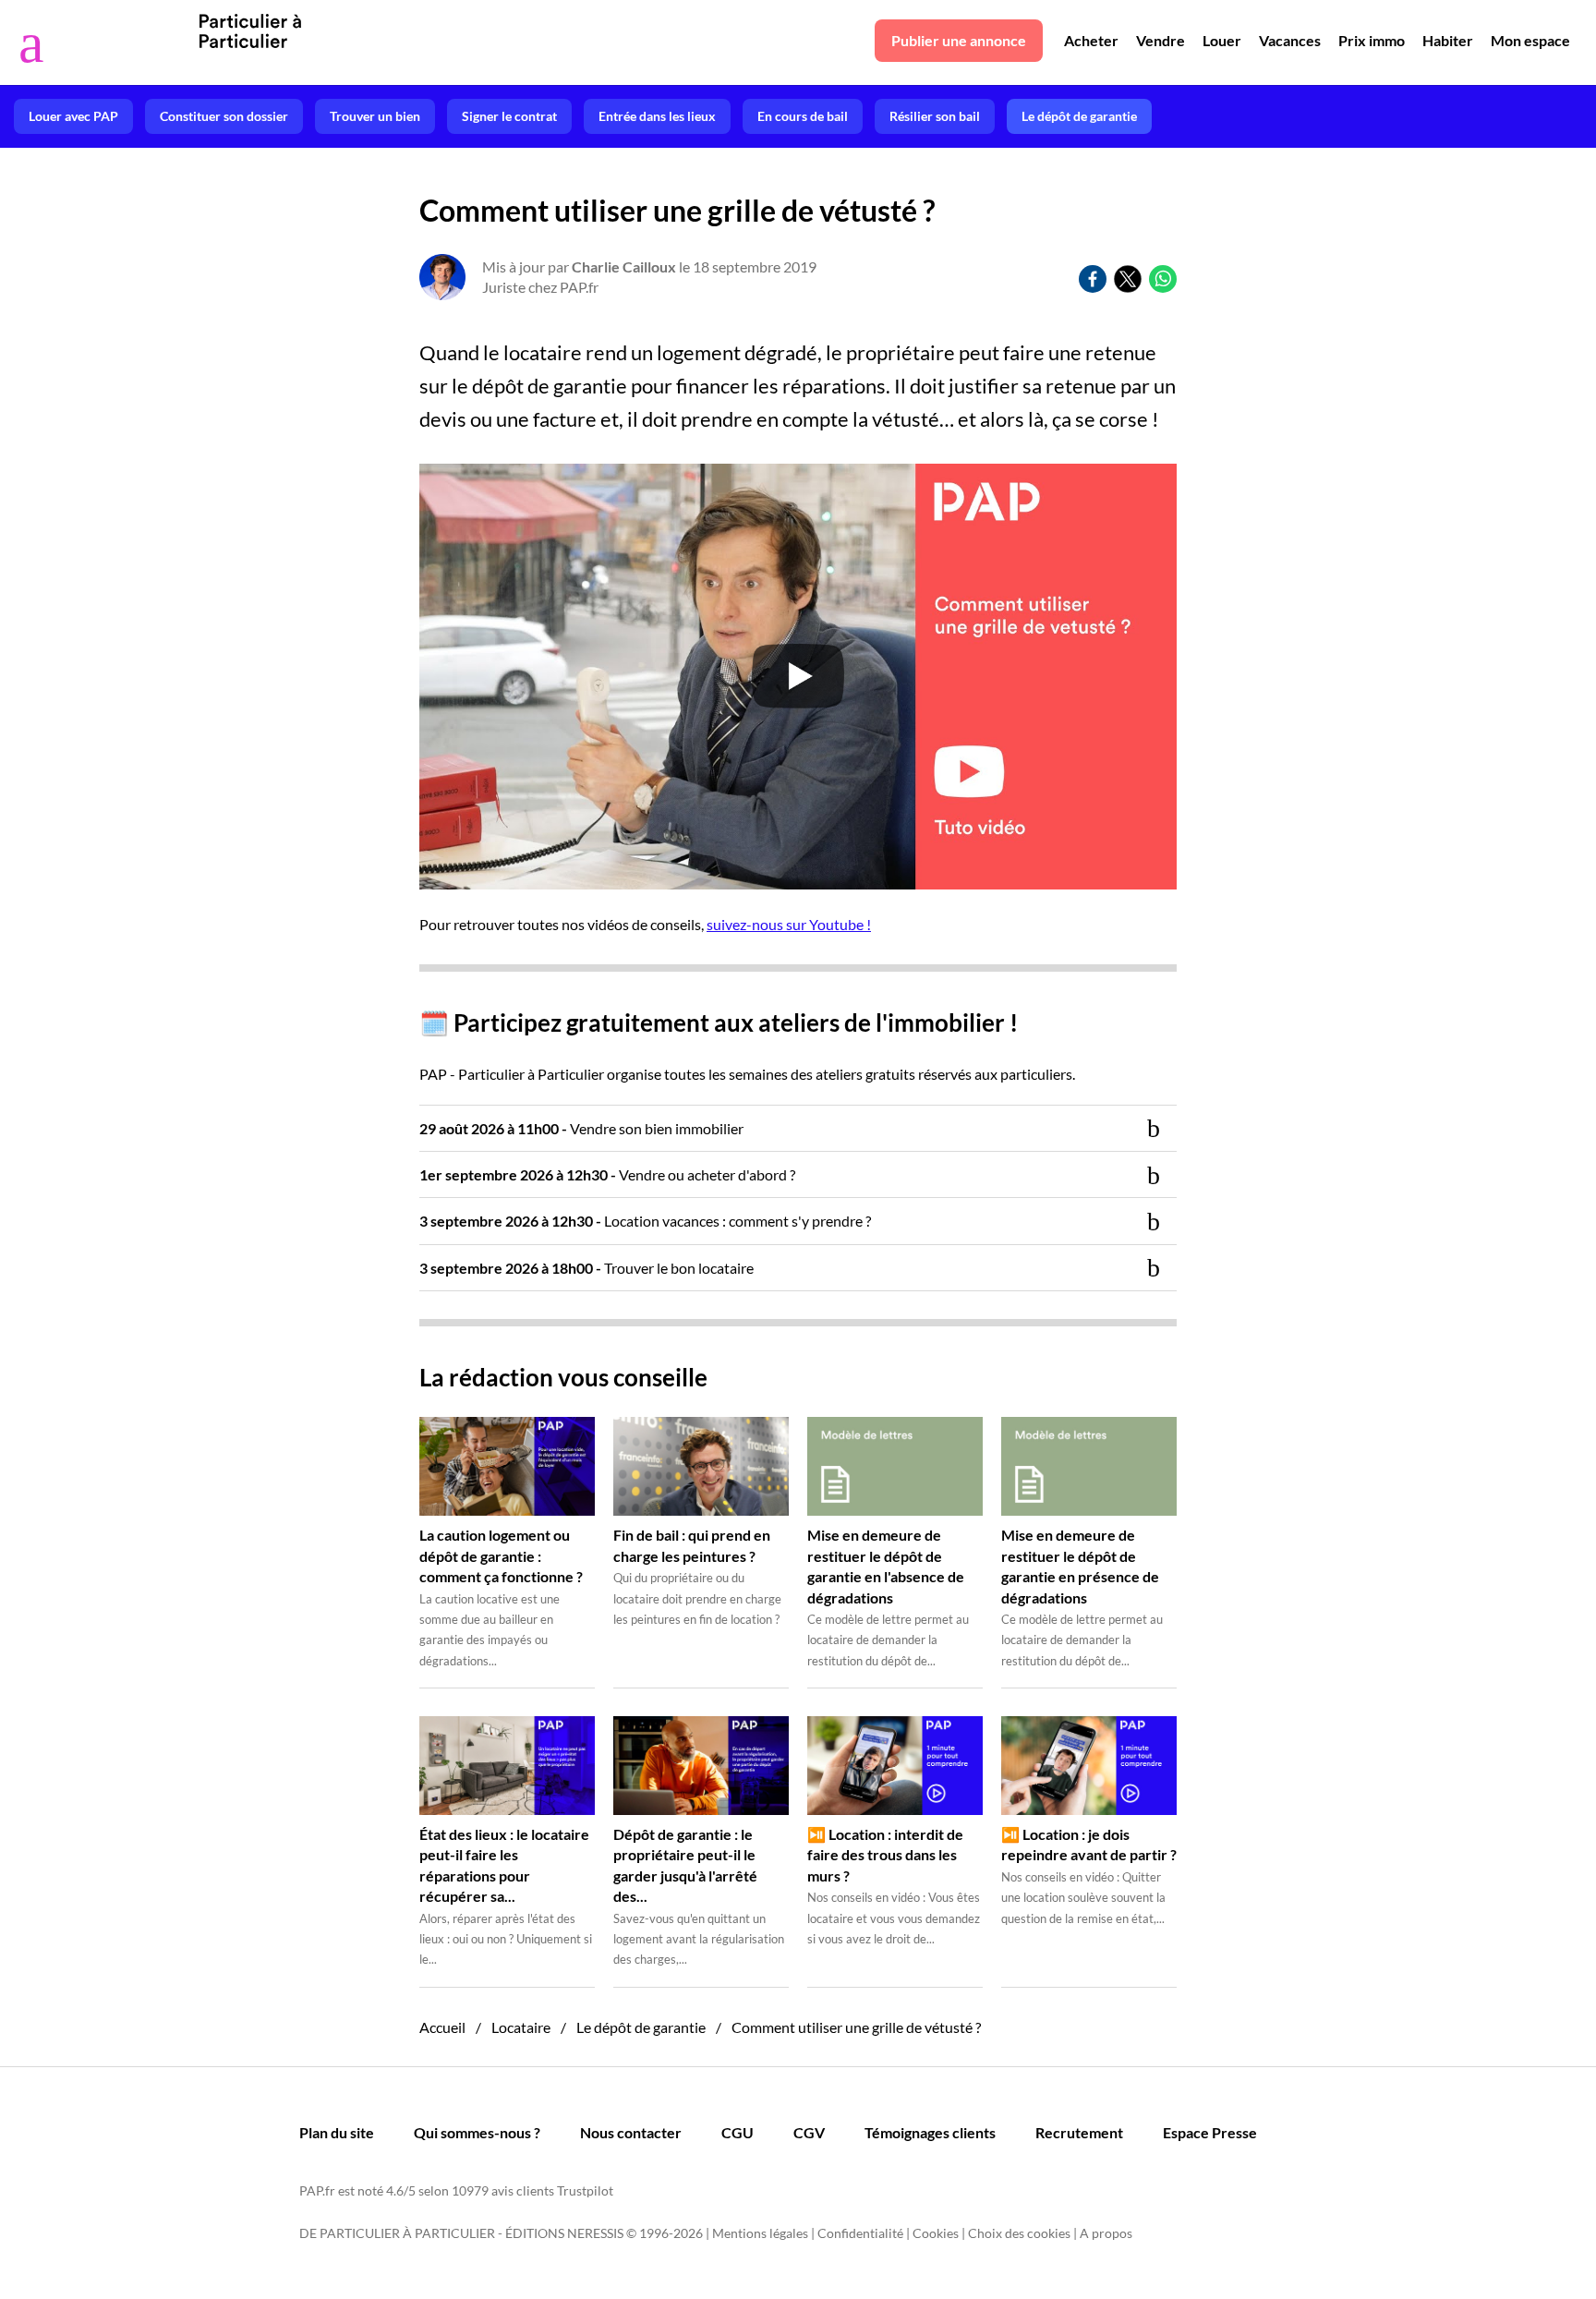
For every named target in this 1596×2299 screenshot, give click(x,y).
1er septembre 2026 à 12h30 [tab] (607, 1174)
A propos (1106, 2233)
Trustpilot (585, 2190)
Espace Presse (1210, 2132)
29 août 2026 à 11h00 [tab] (581, 1128)
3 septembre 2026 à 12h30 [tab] (645, 1221)
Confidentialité (860, 2233)
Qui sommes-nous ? (477, 2132)
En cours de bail (803, 116)
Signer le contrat (509, 116)
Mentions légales (760, 2233)
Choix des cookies (1019, 2233)
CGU (738, 2132)
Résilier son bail (935, 116)
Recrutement (1079, 2132)
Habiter (1448, 40)
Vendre (1161, 40)
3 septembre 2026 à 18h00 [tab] (586, 1268)
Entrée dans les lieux (657, 116)
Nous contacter (631, 2132)
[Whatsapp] (1163, 279)
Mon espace (1530, 40)
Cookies (936, 2233)
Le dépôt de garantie (1079, 116)
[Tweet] (1128, 279)
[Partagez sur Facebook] (1093, 279)
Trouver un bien (375, 116)
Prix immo (1372, 40)
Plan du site (337, 2132)
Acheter (1091, 40)
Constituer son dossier (224, 116)
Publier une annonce (959, 40)
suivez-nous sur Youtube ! (789, 924)
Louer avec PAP (73, 116)
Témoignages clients (930, 2132)
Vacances (1290, 40)
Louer (1222, 40)
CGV (809, 2132)
